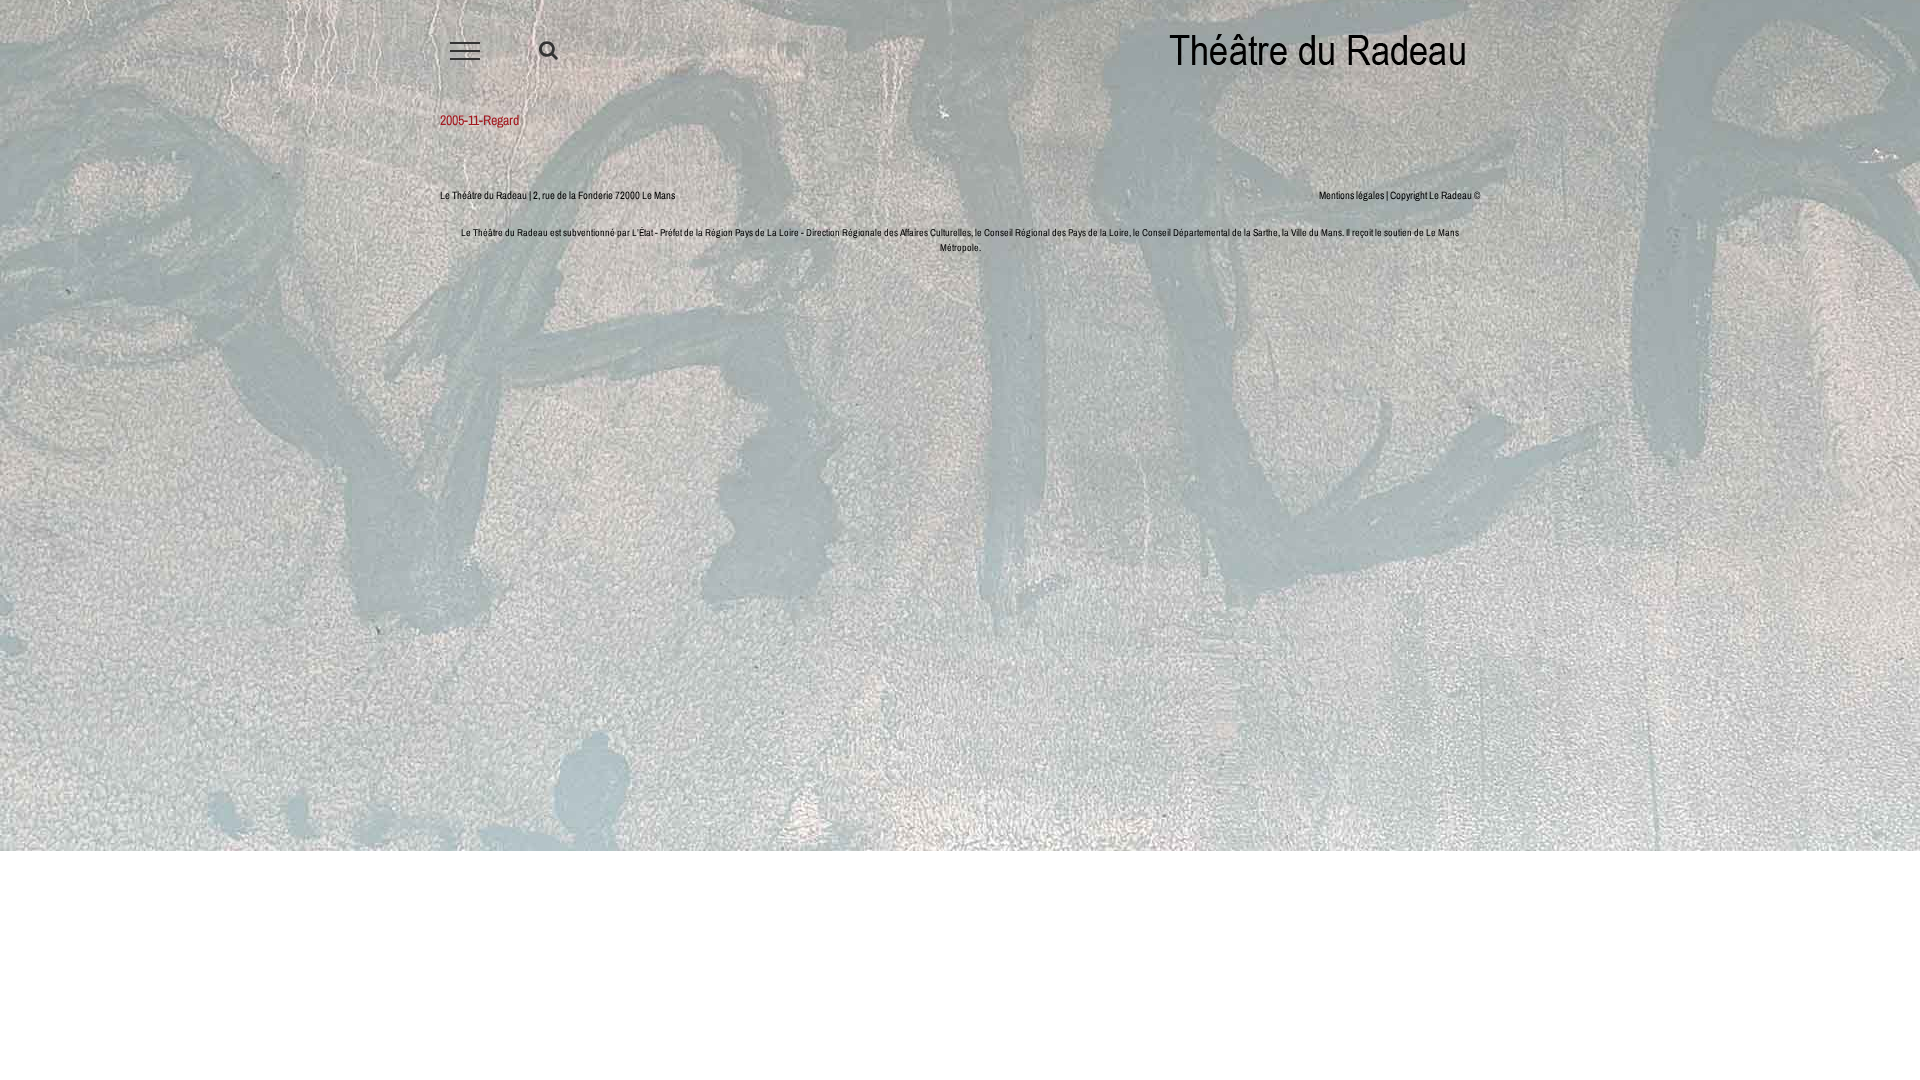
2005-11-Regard (479, 120)
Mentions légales (1351, 195)
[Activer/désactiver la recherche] (548, 50)
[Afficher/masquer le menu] (465, 51)
